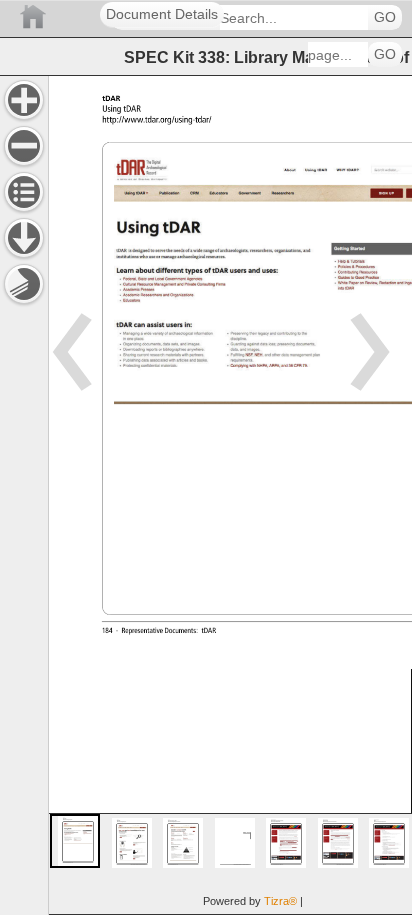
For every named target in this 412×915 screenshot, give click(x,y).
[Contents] (24, 192)
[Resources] (24, 238)
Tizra (280, 901)
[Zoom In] (24, 100)
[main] (230, 495)
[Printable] (24, 284)
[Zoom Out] (24, 146)
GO (385, 17)
